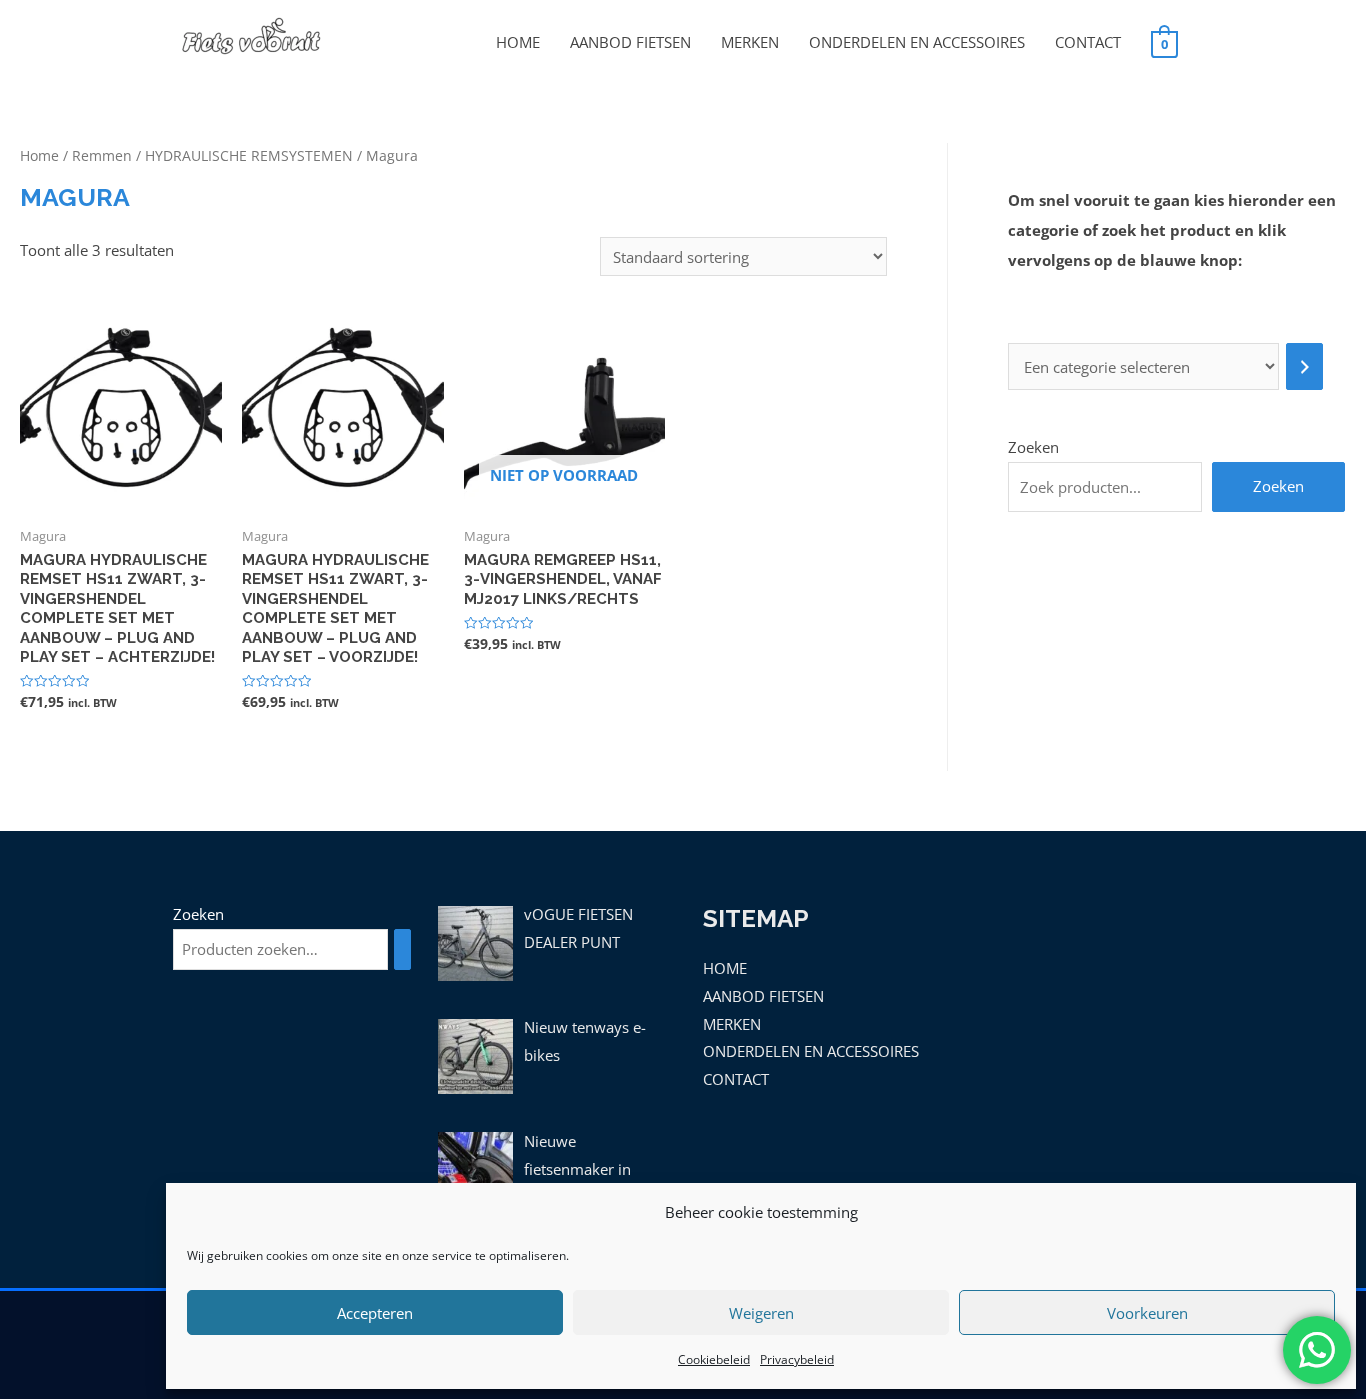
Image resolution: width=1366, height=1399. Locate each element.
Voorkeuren (1147, 1313)
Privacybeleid (797, 1359)
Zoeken (1033, 447)
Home (39, 155)
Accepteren (375, 1313)
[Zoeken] (402, 949)
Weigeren (761, 1313)
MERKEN (750, 42)
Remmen (102, 155)
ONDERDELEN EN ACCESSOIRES (917, 42)
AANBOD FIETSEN (630, 42)
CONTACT (1088, 42)
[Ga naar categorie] (1304, 366)
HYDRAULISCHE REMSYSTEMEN (249, 155)
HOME (518, 42)
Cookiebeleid (714, 1359)
